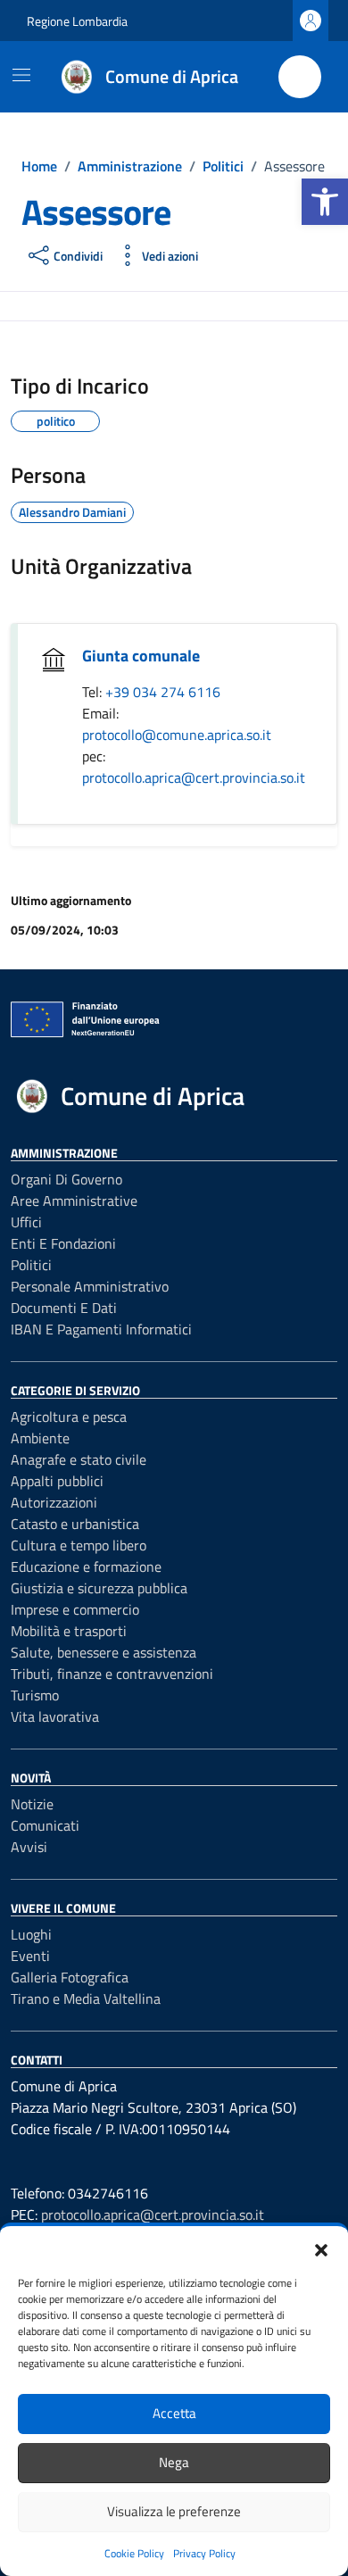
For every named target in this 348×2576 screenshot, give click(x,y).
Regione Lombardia (77, 21)
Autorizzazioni (54, 1502)
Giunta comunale (141, 656)
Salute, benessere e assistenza (104, 1652)
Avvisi (29, 1847)
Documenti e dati (64, 1308)
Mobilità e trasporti (69, 1631)
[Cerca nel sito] (300, 77)
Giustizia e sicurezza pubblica (99, 1588)
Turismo (35, 1695)
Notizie (32, 1804)
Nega (174, 2462)
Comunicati (45, 1825)
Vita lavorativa (55, 1716)
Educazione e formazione (86, 1566)
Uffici (26, 1222)
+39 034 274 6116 (163, 692)
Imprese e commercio (75, 1609)
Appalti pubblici (57, 1481)
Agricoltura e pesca (69, 1417)
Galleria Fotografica (70, 1977)
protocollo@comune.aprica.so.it (177, 735)
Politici (31, 1265)
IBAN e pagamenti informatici (101, 1329)
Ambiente (40, 1438)
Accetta (174, 2413)
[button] (325, 202)
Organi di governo (66, 1179)
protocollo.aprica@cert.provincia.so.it (194, 777)
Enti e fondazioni (63, 1243)
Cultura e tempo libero (79, 1545)
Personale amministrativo (90, 1286)
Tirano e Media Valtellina (86, 1998)
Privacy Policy (204, 2553)
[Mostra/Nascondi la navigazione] (21, 75)
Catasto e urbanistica (75, 1524)
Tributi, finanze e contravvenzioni (112, 1674)
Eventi (30, 1956)
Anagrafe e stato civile (79, 1459)
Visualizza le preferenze (174, 2511)
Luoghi (31, 1934)
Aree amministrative (74, 1201)
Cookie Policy (134, 2553)
